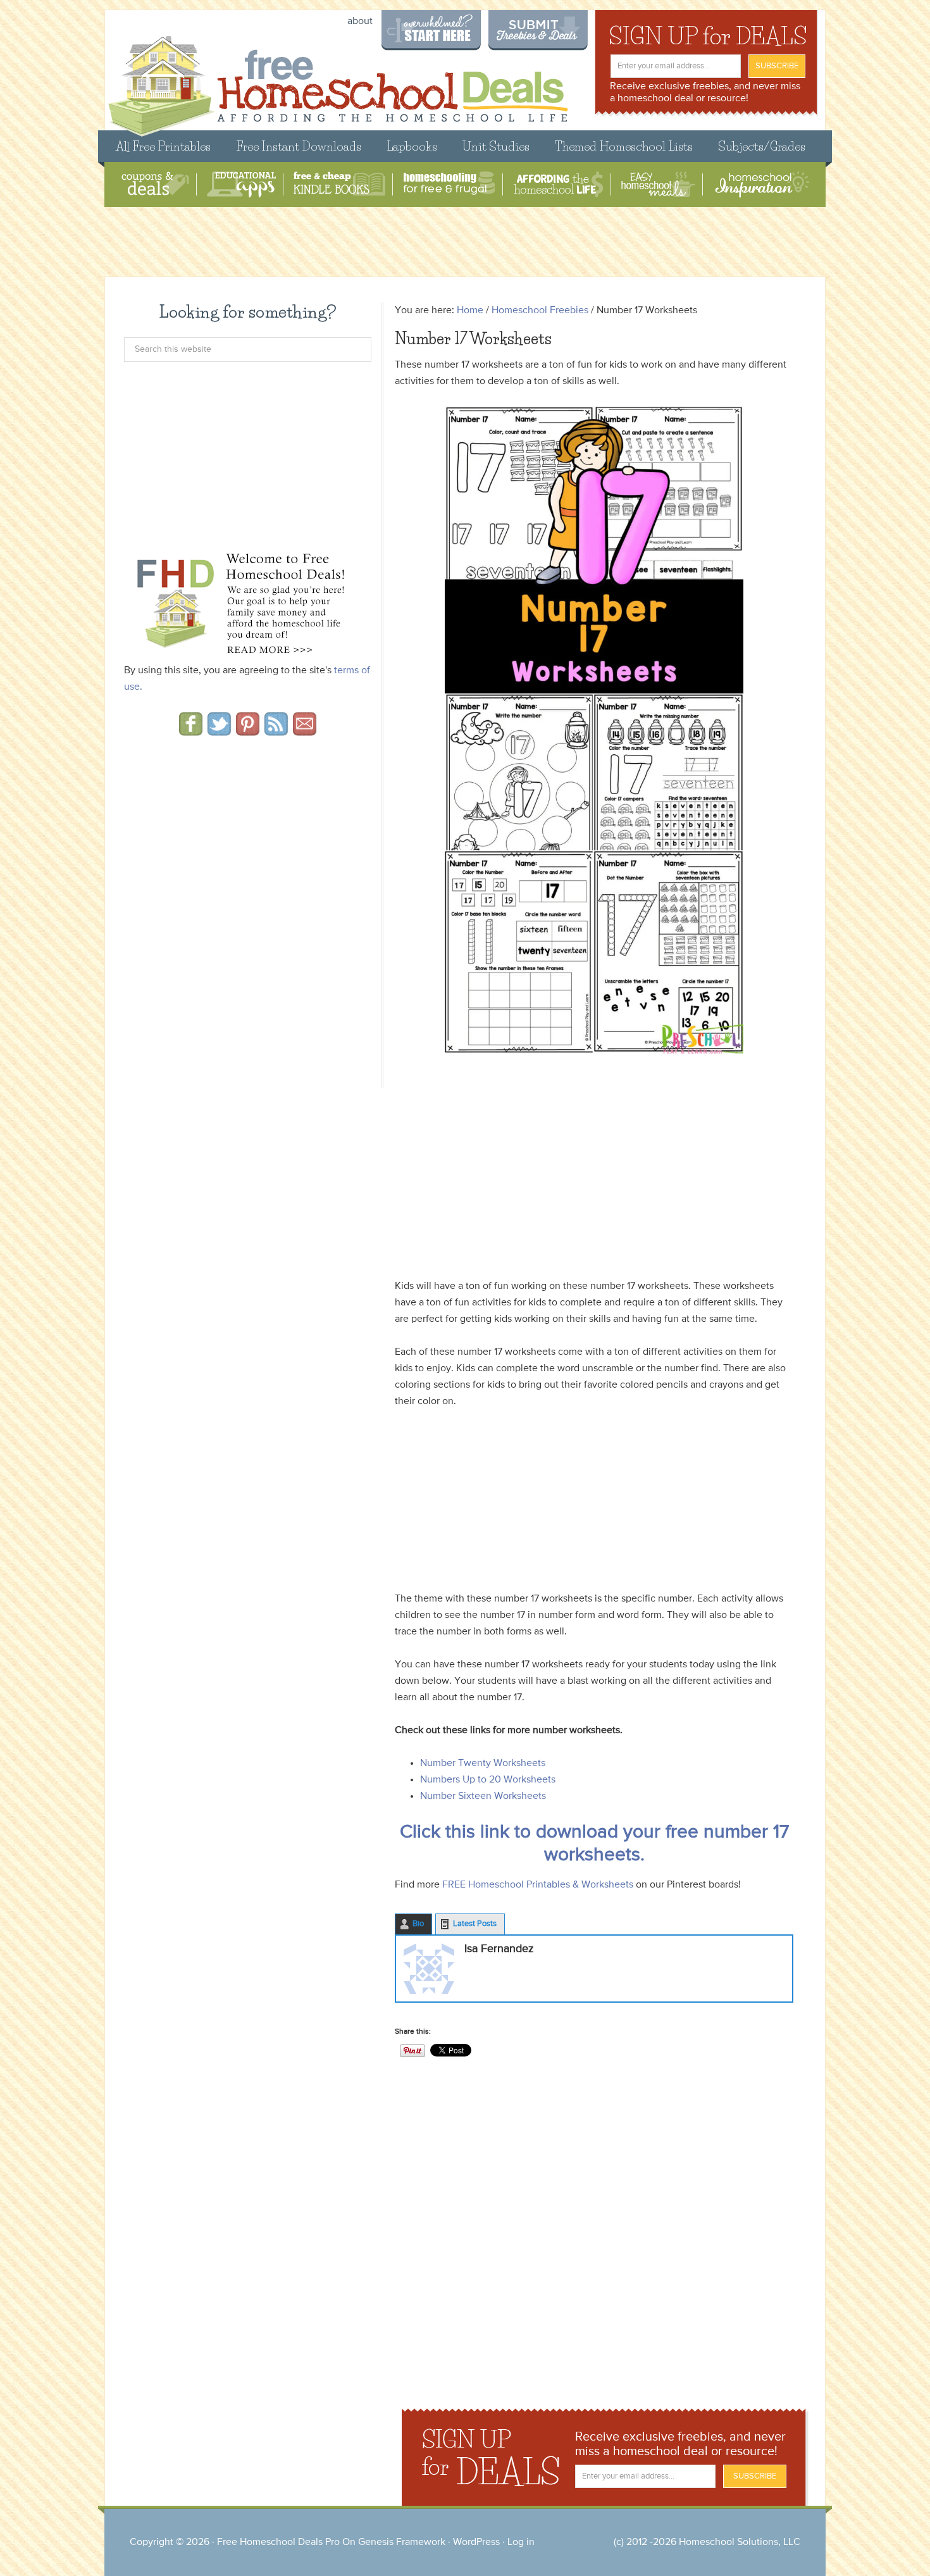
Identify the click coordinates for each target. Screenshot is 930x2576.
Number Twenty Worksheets (483, 1764)
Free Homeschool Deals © (338, 80)
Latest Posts (475, 1924)
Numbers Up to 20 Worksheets (488, 1780)
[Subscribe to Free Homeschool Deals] (276, 731)
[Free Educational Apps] (241, 184)
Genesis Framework (402, 2542)
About (360, 22)
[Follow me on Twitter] (219, 731)
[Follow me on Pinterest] (248, 731)
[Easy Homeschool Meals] (658, 184)
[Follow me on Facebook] (191, 731)
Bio (418, 1924)
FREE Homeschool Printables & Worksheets (538, 1885)
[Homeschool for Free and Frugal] (449, 184)
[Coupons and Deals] (155, 184)
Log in (521, 2542)
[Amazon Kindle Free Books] (339, 184)
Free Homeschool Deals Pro (278, 2542)
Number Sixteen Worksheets (483, 1796)
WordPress (476, 2542)
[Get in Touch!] (305, 731)
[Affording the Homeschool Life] (558, 184)
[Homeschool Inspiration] (761, 184)
